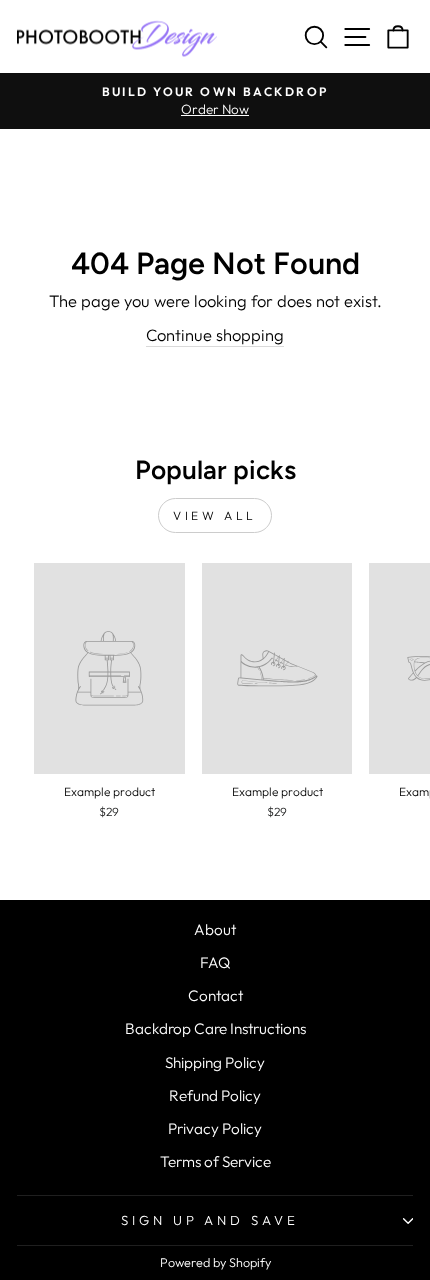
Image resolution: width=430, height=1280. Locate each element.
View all (215, 515)
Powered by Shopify (215, 1262)
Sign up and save (210, 1220)
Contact (215, 995)
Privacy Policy (215, 1128)
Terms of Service (215, 1161)
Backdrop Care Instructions (215, 1028)
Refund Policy (215, 1095)
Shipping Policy (215, 1062)
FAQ (215, 962)
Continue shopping (215, 334)
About (215, 929)
